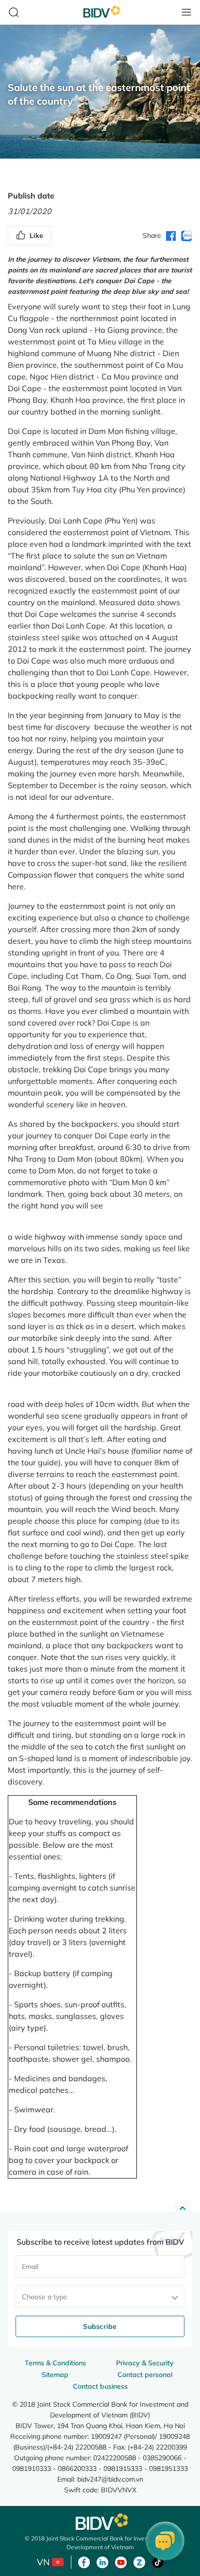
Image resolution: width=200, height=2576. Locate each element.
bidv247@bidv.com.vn (110, 2479)
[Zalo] (139, 2561)
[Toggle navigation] (186, 12)
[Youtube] (121, 2561)
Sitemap (55, 2375)
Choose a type (44, 2297)
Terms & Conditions (55, 2363)
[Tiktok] (158, 2561)
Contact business (100, 2386)
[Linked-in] (102, 2561)
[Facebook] (84, 2561)
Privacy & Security (145, 2363)
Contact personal (145, 2375)
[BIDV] (100, 2522)
